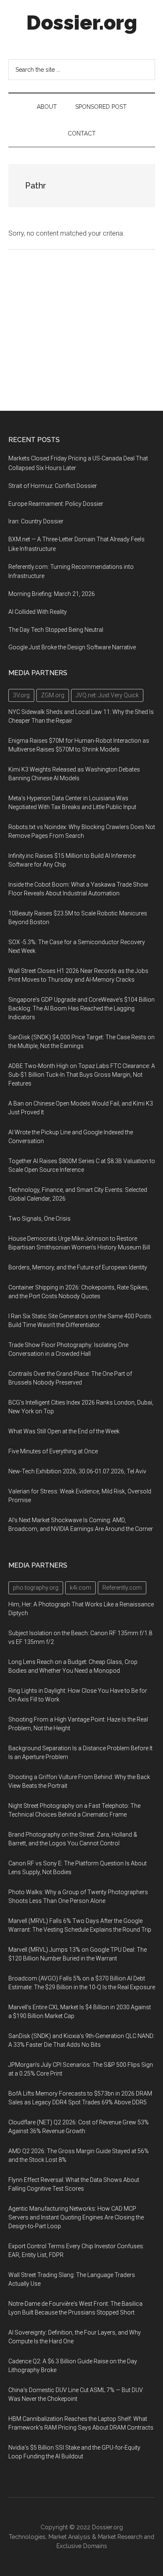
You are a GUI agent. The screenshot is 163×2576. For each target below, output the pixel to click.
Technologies (27, 2537)
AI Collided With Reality (38, 612)
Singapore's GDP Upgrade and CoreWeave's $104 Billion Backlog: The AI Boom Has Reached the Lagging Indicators (81, 1008)
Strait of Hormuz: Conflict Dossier (53, 486)
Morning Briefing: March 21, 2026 (52, 594)
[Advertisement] (81, 330)
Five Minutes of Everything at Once (53, 1451)
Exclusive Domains (82, 2546)
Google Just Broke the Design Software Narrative (72, 647)
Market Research (120, 2537)
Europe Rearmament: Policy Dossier (56, 504)
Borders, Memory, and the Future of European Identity (78, 1267)
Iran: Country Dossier (36, 521)
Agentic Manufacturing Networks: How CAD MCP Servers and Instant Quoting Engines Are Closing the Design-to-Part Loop (76, 2217)
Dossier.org (82, 23)
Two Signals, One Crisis (39, 1219)
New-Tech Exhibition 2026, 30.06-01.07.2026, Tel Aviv (77, 1471)
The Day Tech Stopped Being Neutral (56, 630)
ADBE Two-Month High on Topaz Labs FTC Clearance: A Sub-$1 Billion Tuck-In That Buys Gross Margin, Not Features (82, 1075)
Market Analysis (69, 2537)
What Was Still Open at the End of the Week (64, 1431)
